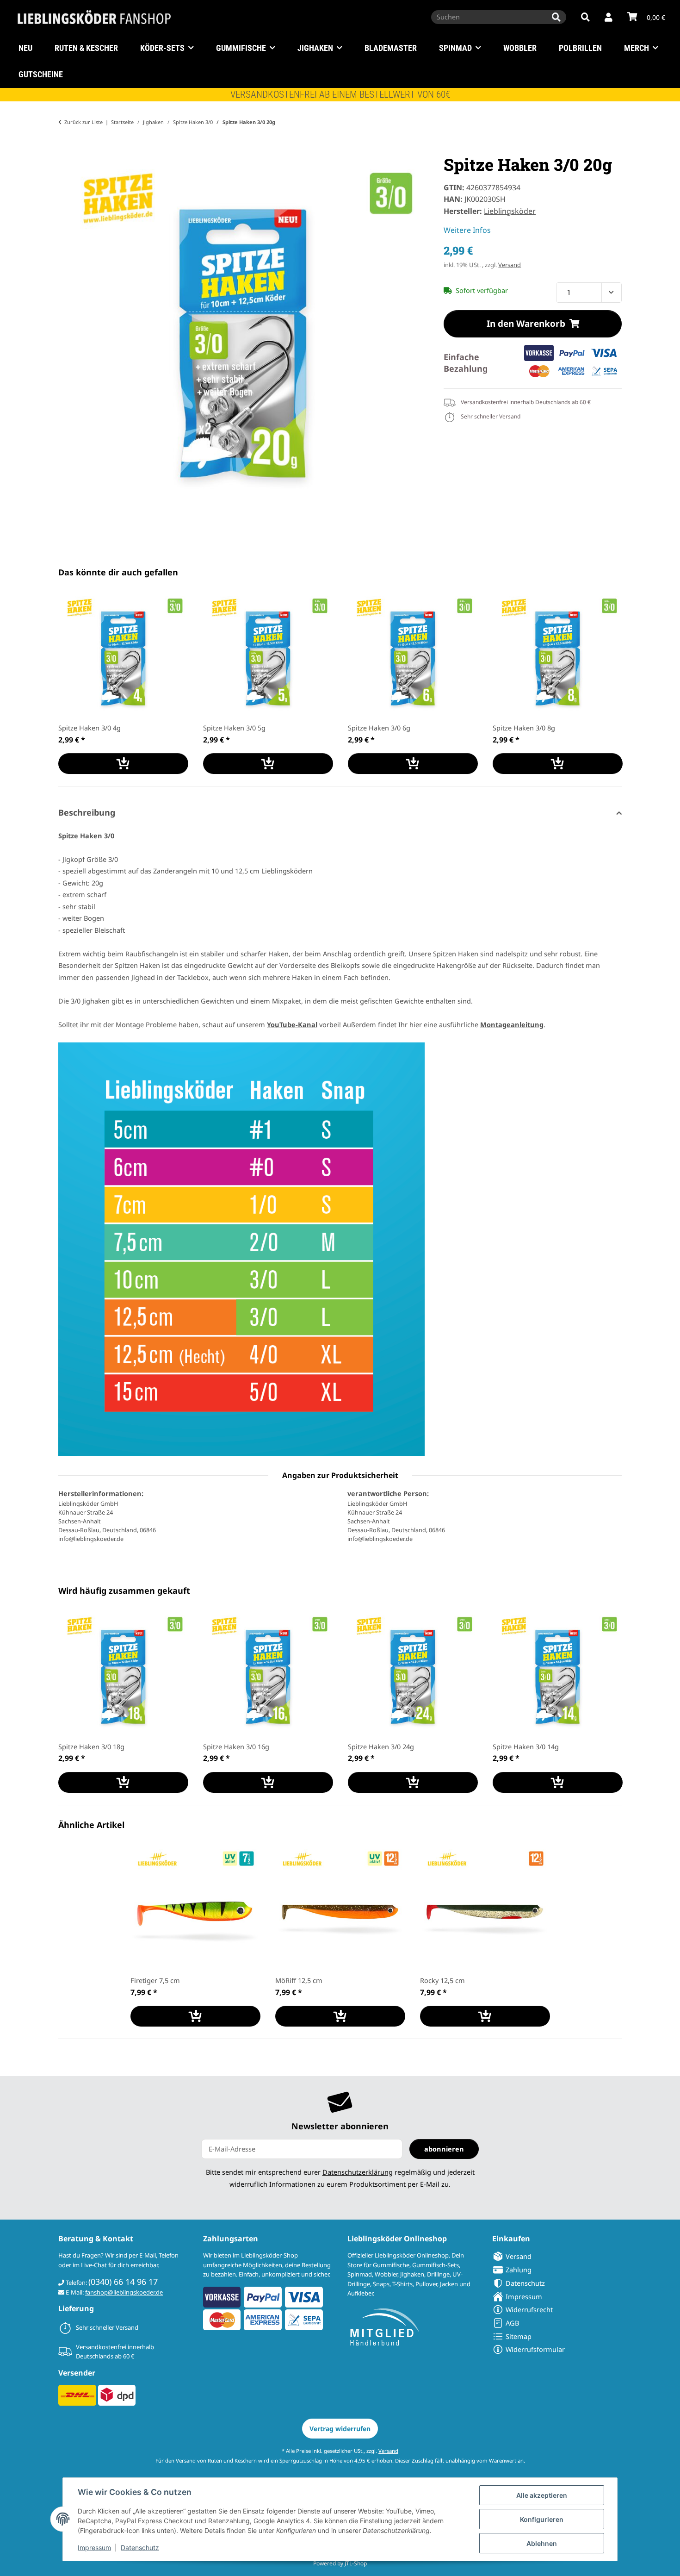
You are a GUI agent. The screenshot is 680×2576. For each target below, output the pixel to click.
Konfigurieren (542, 2519)
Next (607, 683)
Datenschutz (140, 2548)
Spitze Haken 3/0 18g (91, 1746)
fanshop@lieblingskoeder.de (124, 2292)
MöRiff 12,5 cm (299, 1980)
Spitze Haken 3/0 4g (90, 728)
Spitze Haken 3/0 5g (234, 728)
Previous (74, 683)
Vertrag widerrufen (340, 2429)
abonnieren (444, 2149)
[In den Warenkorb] (66, 149)
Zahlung (519, 2270)
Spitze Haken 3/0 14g (526, 1746)
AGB (512, 2323)
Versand (510, 265)
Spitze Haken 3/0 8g (524, 728)
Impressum (94, 2548)
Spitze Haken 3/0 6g (379, 728)
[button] (609, 18)
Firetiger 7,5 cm (155, 1980)
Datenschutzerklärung (358, 2172)
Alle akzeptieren (542, 2495)
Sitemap (519, 2336)
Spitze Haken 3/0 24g (381, 1746)
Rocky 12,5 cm (442, 1980)
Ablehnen (542, 2543)
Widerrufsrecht (529, 2309)
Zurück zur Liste (83, 122)
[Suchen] (556, 17)
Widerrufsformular (535, 2349)
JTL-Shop (356, 2563)
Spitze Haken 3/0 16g (236, 1746)
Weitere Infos (467, 230)
